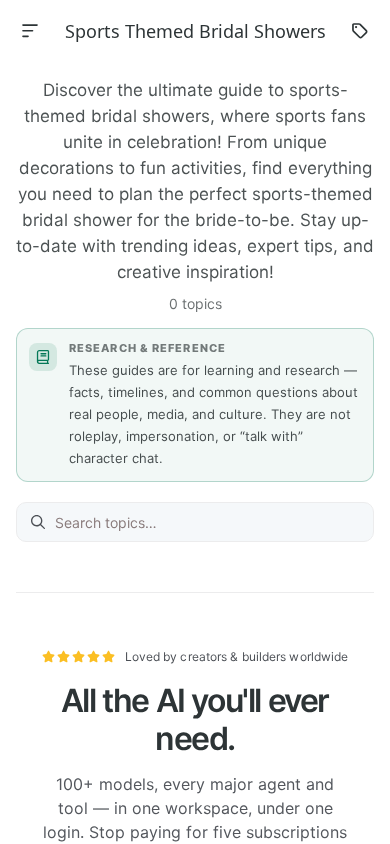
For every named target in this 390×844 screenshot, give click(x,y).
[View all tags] (360, 31)
